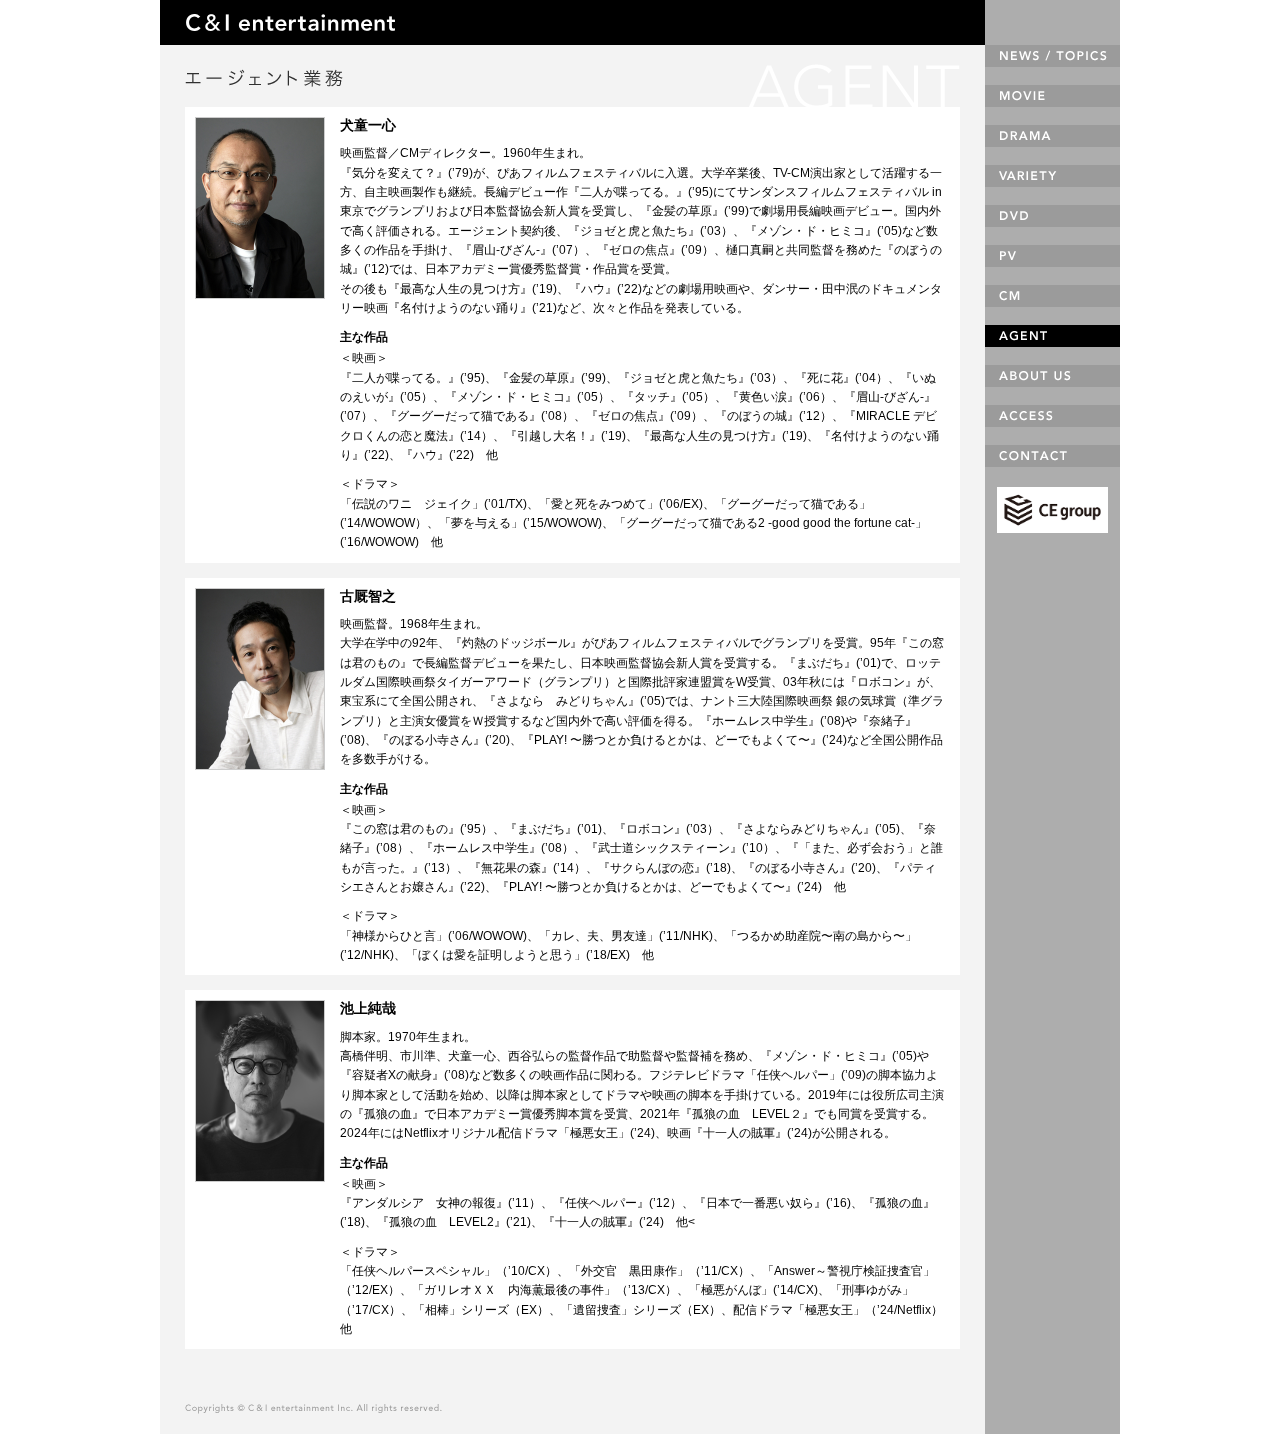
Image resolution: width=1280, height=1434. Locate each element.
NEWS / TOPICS (1052, 56)
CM (1052, 296)
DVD (1052, 216)
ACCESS (1052, 416)
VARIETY (1052, 176)
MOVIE (1052, 96)
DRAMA (1052, 136)
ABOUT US (1052, 376)
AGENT (1052, 336)
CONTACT (1052, 456)
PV (1052, 256)
